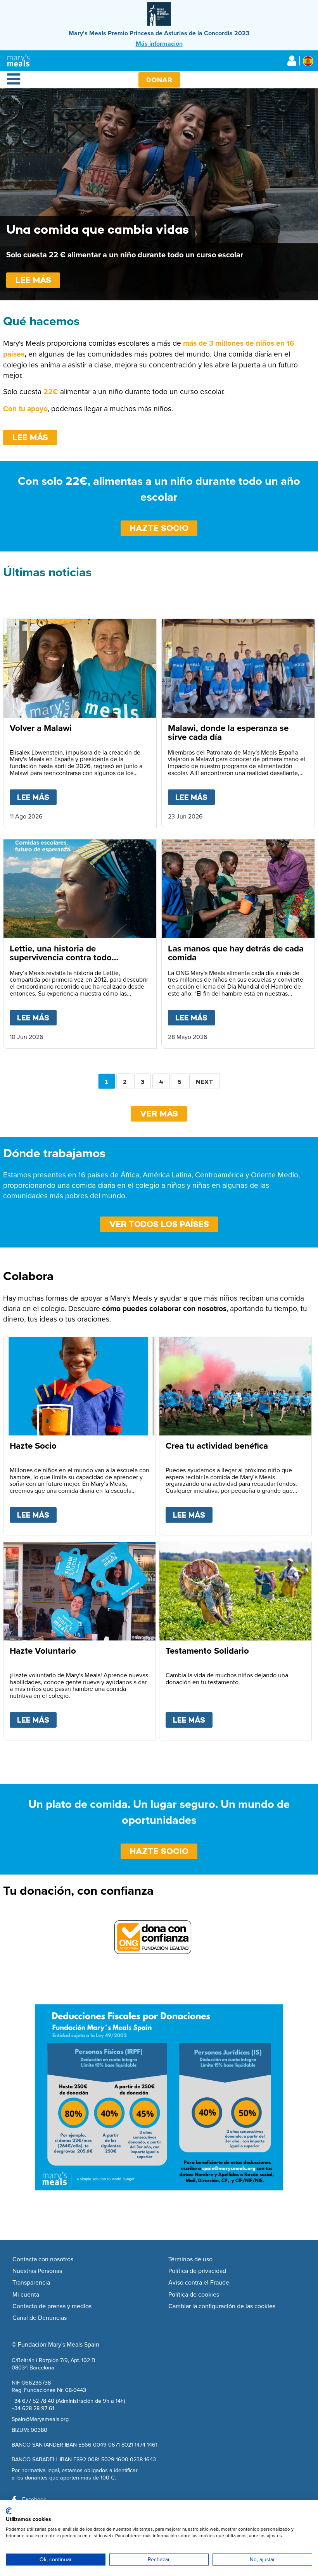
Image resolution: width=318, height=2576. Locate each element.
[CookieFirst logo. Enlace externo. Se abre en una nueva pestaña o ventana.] (9, 2511)
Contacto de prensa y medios (52, 2306)
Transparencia (31, 2283)
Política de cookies (194, 2295)
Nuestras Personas (37, 2271)
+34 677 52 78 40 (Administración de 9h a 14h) (68, 2401)
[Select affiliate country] (308, 61)
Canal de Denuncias (40, 2318)
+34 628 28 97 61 (33, 2408)
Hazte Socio (159, 528)
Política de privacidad (197, 2271)
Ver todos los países (159, 1224)
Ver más (159, 1114)
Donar (159, 80)
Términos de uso (190, 2259)
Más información (159, 44)
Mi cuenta (26, 2295)
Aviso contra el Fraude (199, 2283)
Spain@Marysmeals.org (40, 2419)
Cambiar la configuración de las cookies (222, 2306)
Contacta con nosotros (43, 2259)
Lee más (33, 280)
